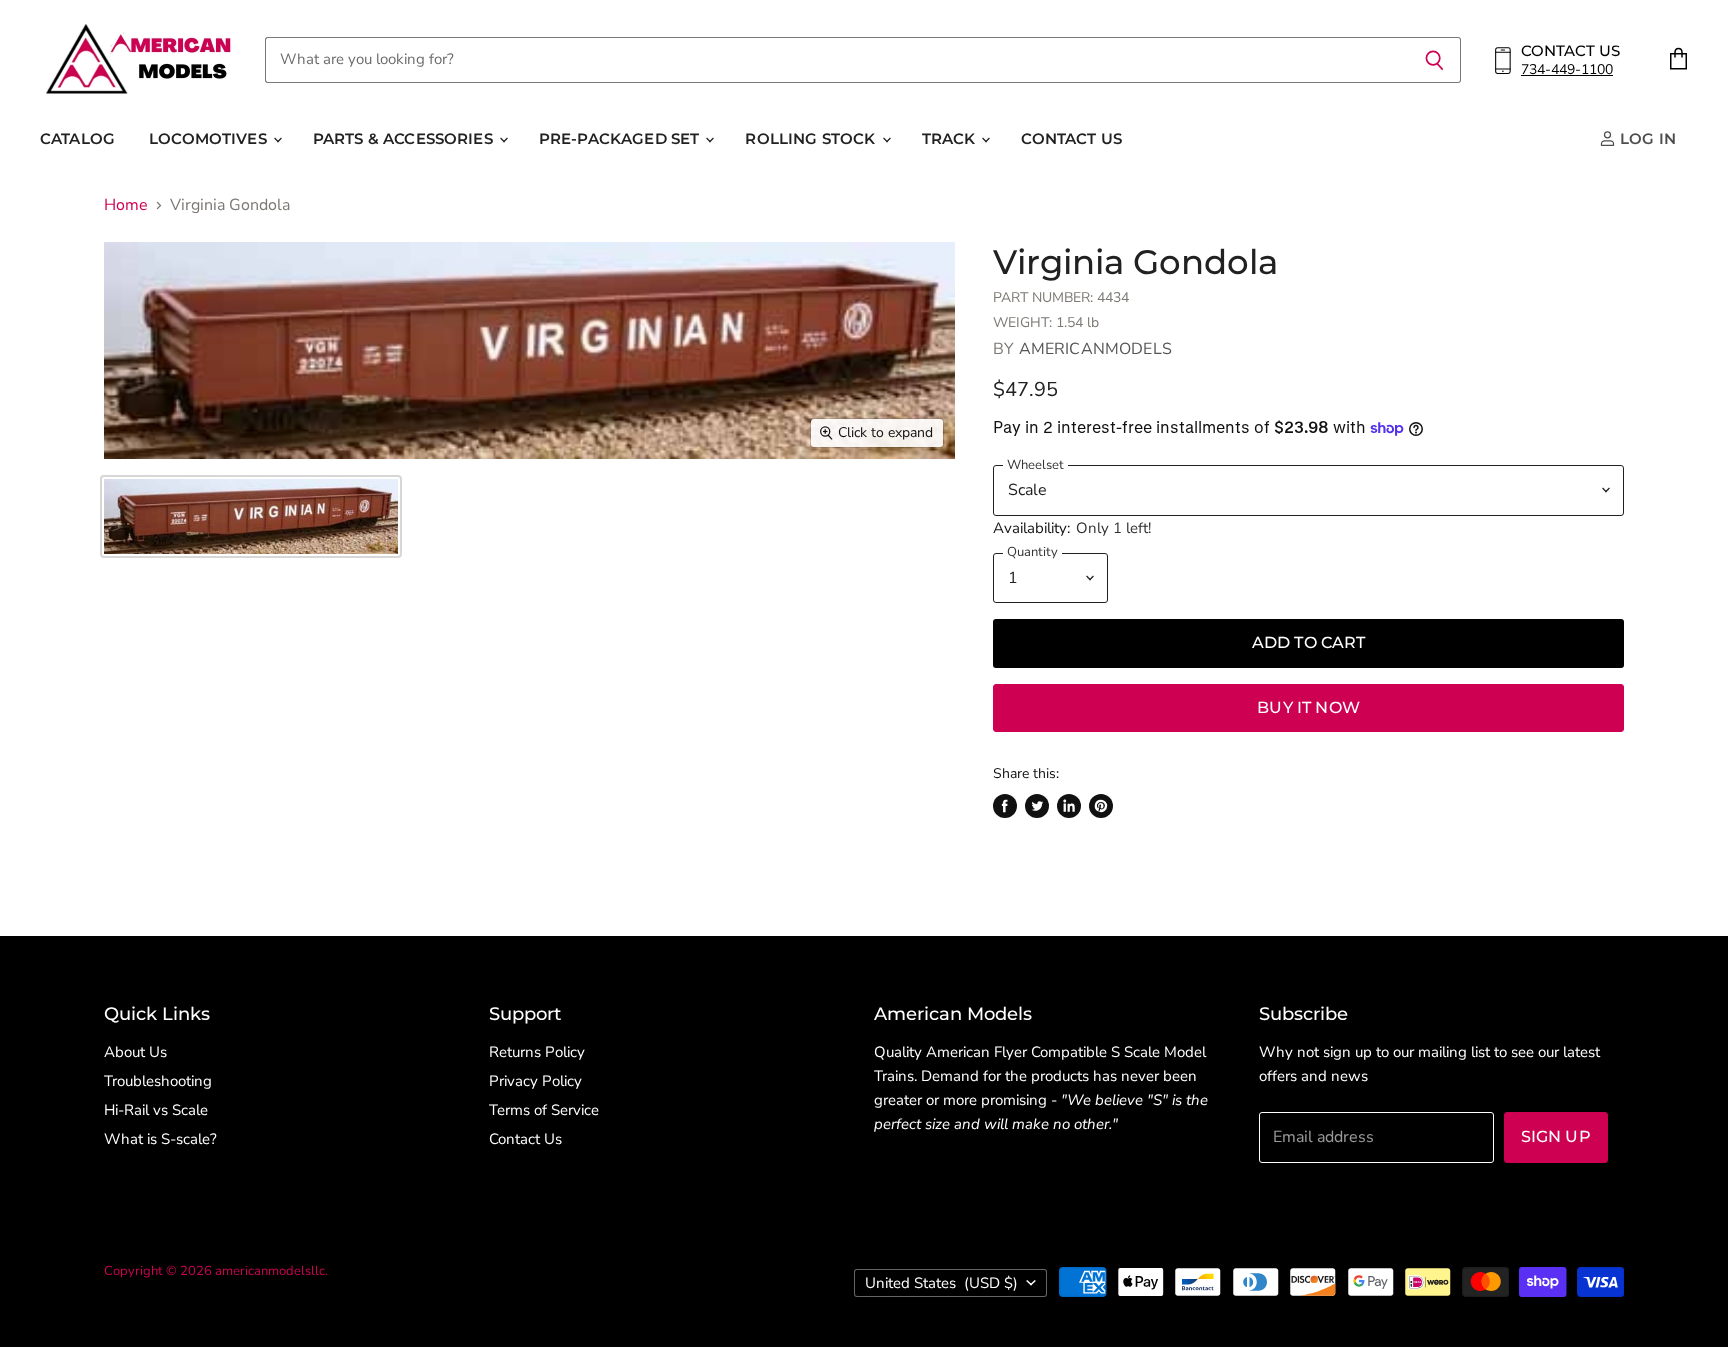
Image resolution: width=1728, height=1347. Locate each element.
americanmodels (1095, 349)
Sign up (1556, 1136)
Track (951, 138)
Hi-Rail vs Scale (156, 1110)
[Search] (1434, 60)
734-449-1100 (1567, 69)
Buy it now (1308, 707)
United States (941, 1283)
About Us (135, 1052)
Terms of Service (544, 1110)
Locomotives (210, 138)
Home (126, 205)
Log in (1646, 138)
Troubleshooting (158, 1081)
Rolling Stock (812, 138)
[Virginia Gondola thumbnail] (251, 516)
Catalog (77, 138)
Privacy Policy (535, 1081)
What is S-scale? (160, 1139)
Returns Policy (537, 1052)
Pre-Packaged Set (621, 138)
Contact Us (1071, 138)
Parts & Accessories (405, 138)
